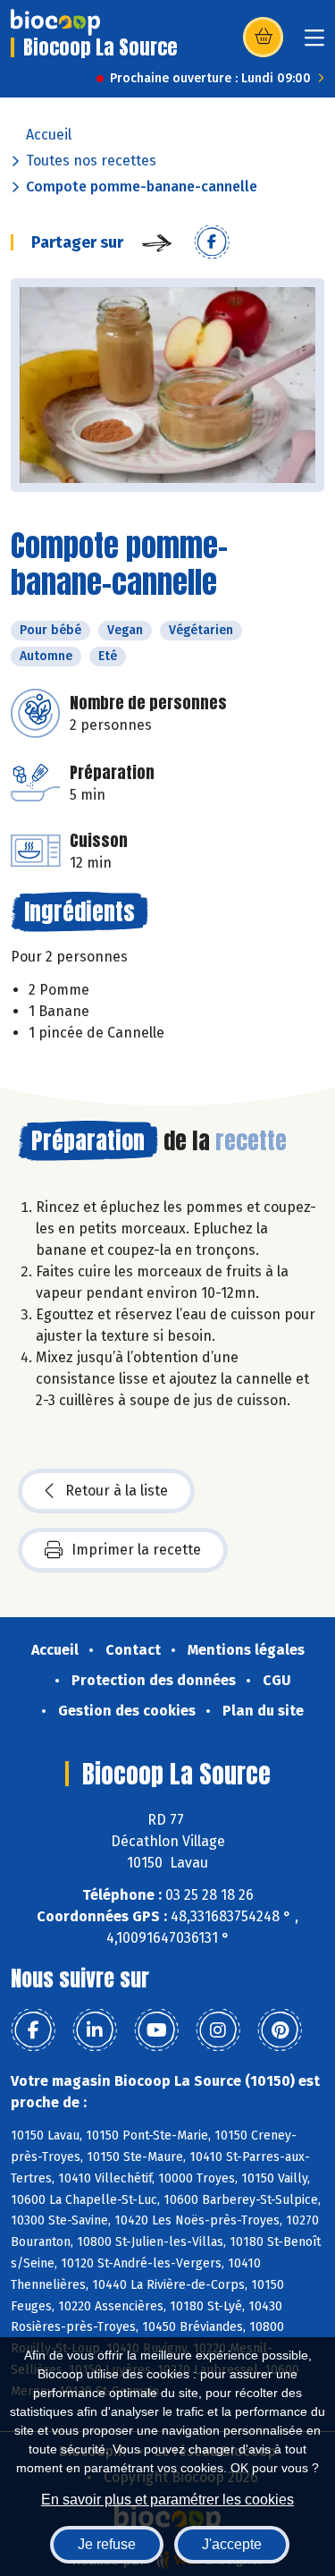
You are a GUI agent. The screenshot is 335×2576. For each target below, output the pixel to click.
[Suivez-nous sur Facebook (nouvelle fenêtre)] (33, 2030)
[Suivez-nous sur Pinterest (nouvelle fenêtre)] (280, 2030)
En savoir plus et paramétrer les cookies (167, 2500)
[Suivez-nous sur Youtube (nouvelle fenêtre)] (156, 2030)
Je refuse (107, 2544)
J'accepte (232, 2544)
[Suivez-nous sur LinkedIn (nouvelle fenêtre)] (95, 2030)
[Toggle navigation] (314, 43)
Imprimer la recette (136, 1550)
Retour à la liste (117, 1491)
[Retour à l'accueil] (55, 22)
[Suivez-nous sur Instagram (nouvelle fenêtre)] (218, 2030)
